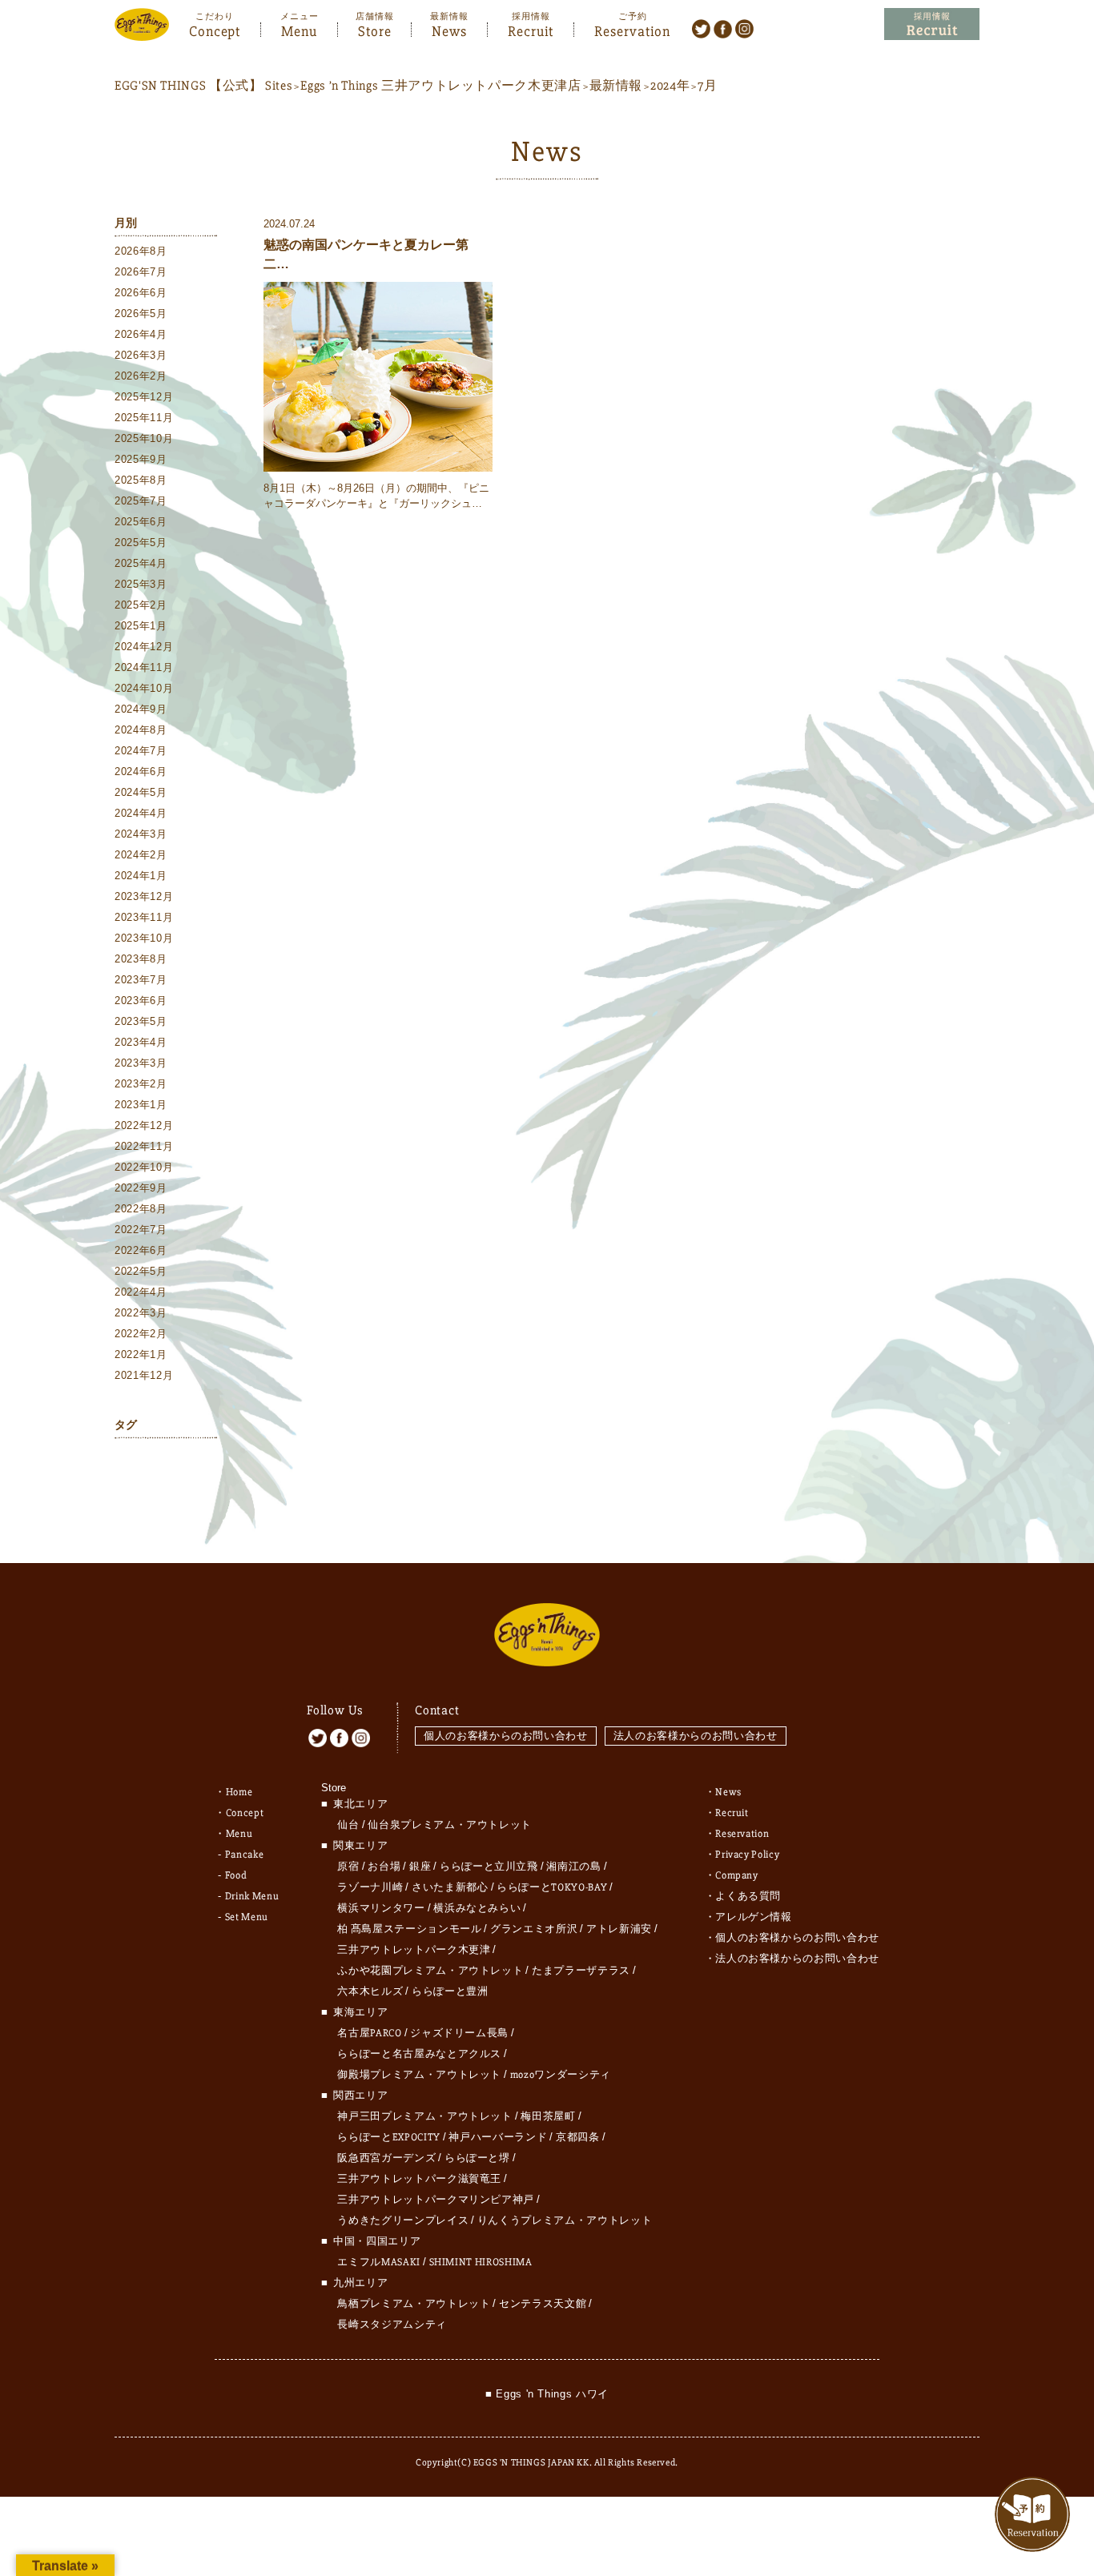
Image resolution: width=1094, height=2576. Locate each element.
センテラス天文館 (543, 2304)
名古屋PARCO (369, 2033)
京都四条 (578, 2137)
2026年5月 (141, 313)
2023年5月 (141, 1021)
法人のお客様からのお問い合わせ (696, 1736)
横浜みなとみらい (477, 1908)
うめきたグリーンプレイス (403, 2220)
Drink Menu (252, 1896)
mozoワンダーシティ (561, 2075)
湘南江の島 (573, 1867)
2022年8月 (141, 1209)
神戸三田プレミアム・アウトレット (424, 2116)
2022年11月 (144, 1146)
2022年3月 (141, 1313)
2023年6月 (141, 1001)
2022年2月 (141, 1334)
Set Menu (247, 1917)
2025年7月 (141, 501)
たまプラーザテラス (581, 1971)
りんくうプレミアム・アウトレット (565, 2220)
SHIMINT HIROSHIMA (481, 2262)
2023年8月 (141, 959)
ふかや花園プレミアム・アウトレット (430, 1971)
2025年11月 (144, 418)
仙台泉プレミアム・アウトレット (450, 1825)
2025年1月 (141, 626)
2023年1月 (141, 1105)
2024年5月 (141, 792)
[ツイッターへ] (701, 28)
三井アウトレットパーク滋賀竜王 (419, 2179)
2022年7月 (141, 1230)
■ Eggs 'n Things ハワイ (547, 2394)
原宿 (348, 1867)
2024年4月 (141, 813)
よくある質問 (748, 1896)
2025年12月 (144, 397)
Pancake (245, 1855)
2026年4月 (141, 334)
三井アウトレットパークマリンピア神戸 (436, 2200)
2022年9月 (141, 1188)
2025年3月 (141, 584)
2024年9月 (141, 709)
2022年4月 (141, 1292)
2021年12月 (144, 1375)
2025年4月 (141, 563)
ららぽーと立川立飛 (489, 1867)
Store (375, 30)
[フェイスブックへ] (723, 28)
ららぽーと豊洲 (450, 1991)
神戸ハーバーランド (498, 2137)
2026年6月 (141, 293)
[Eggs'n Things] (142, 30)
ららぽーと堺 (477, 2158)
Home (239, 1792)
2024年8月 (141, 730)
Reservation (632, 30)
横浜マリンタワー (381, 1908)
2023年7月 (141, 980)
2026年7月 (141, 272)
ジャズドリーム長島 (459, 2033)
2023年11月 (144, 917)
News (449, 30)
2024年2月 (141, 855)
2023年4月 (141, 1042)
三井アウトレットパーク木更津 (414, 1950)
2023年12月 (144, 896)
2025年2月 (141, 605)
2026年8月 (141, 251)
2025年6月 (141, 522)
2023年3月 (141, 1063)
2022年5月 (141, 1271)
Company (737, 1875)
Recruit (531, 30)
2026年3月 (141, 355)
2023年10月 (144, 938)
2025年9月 (141, 459)
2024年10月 (144, 688)
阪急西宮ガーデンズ (386, 2158)
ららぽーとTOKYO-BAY (552, 1887)
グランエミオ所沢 (534, 1929)
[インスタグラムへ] (744, 28)
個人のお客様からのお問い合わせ (506, 1736)
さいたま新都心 (450, 1887)
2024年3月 (141, 834)
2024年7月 (141, 751)
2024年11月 (144, 667)
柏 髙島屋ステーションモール (409, 1929)
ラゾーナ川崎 (370, 1887)
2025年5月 (141, 543)
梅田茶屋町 (548, 2116)
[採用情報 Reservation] (932, 24)
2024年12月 (144, 647)
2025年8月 (141, 480)
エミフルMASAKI (379, 2262)
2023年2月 (141, 1084)
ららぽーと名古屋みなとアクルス (419, 2054)
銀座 (420, 1867)
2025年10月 (144, 438)
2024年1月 (141, 876)
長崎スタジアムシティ (392, 2325)
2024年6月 (141, 772)
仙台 (348, 1825)
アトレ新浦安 (619, 1929)
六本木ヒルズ (370, 1991)
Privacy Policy (747, 1855)
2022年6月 (141, 1250)
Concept (215, 30)
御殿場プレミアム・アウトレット (419, 2075)
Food (236, 1875)
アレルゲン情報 (754, 1917)
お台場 (384, 1867)
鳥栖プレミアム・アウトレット (414, 2304)
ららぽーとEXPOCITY (388, 2137)
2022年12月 (144, 1125)
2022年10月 (144, 1167)
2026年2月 (141, 376)
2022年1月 (141, 1354)
